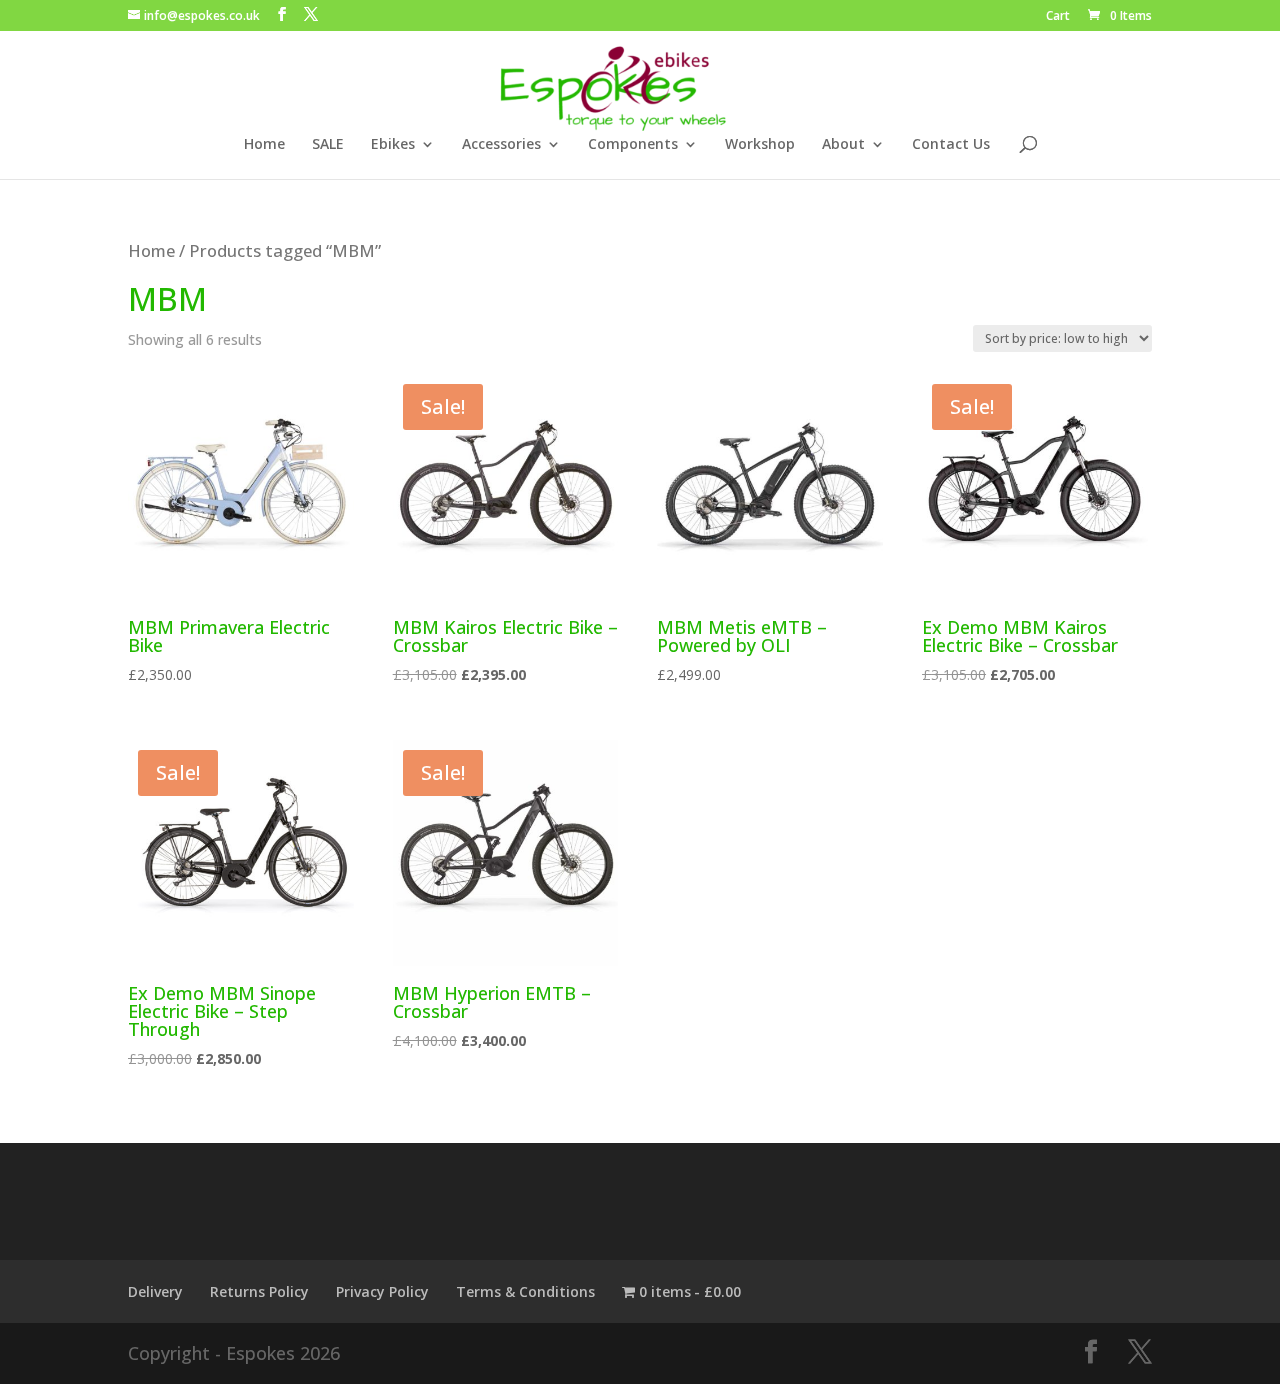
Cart (1058, 17)
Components (633, 145)
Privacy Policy (382, 1291)
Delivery (155, 1291)
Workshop (760, 145)
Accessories (501, 145)
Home (264, 145)
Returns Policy (259, 1291)
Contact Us (951, 145)
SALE (328, 145)
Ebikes (393, 145)
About (843, 145)
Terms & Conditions (525, 1291)
